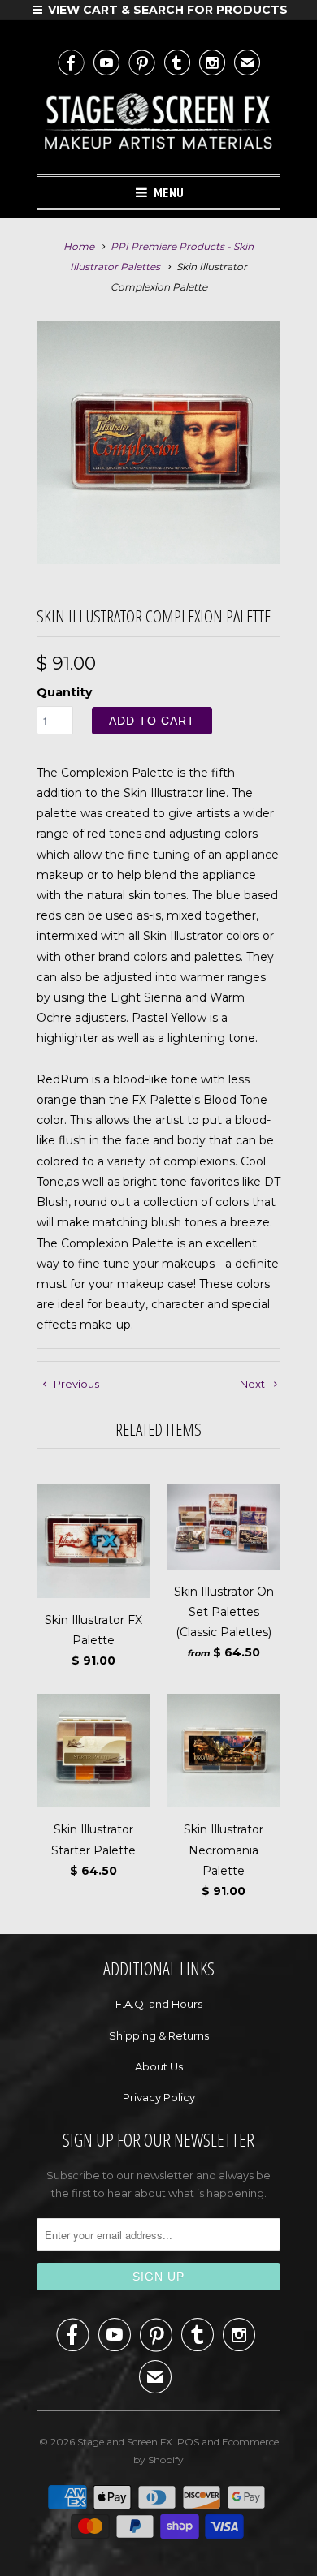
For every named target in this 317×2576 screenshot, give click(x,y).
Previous (75, 1384)
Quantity (64, 692)
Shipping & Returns (159, 2035)
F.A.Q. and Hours (159, 2004)
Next (254, 1384)
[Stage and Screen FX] (158, 125)
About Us (159, 2066)
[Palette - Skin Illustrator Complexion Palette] (158, 442)
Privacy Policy (159, 2097)
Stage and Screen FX (125, 2442)
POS (188, 2442)
